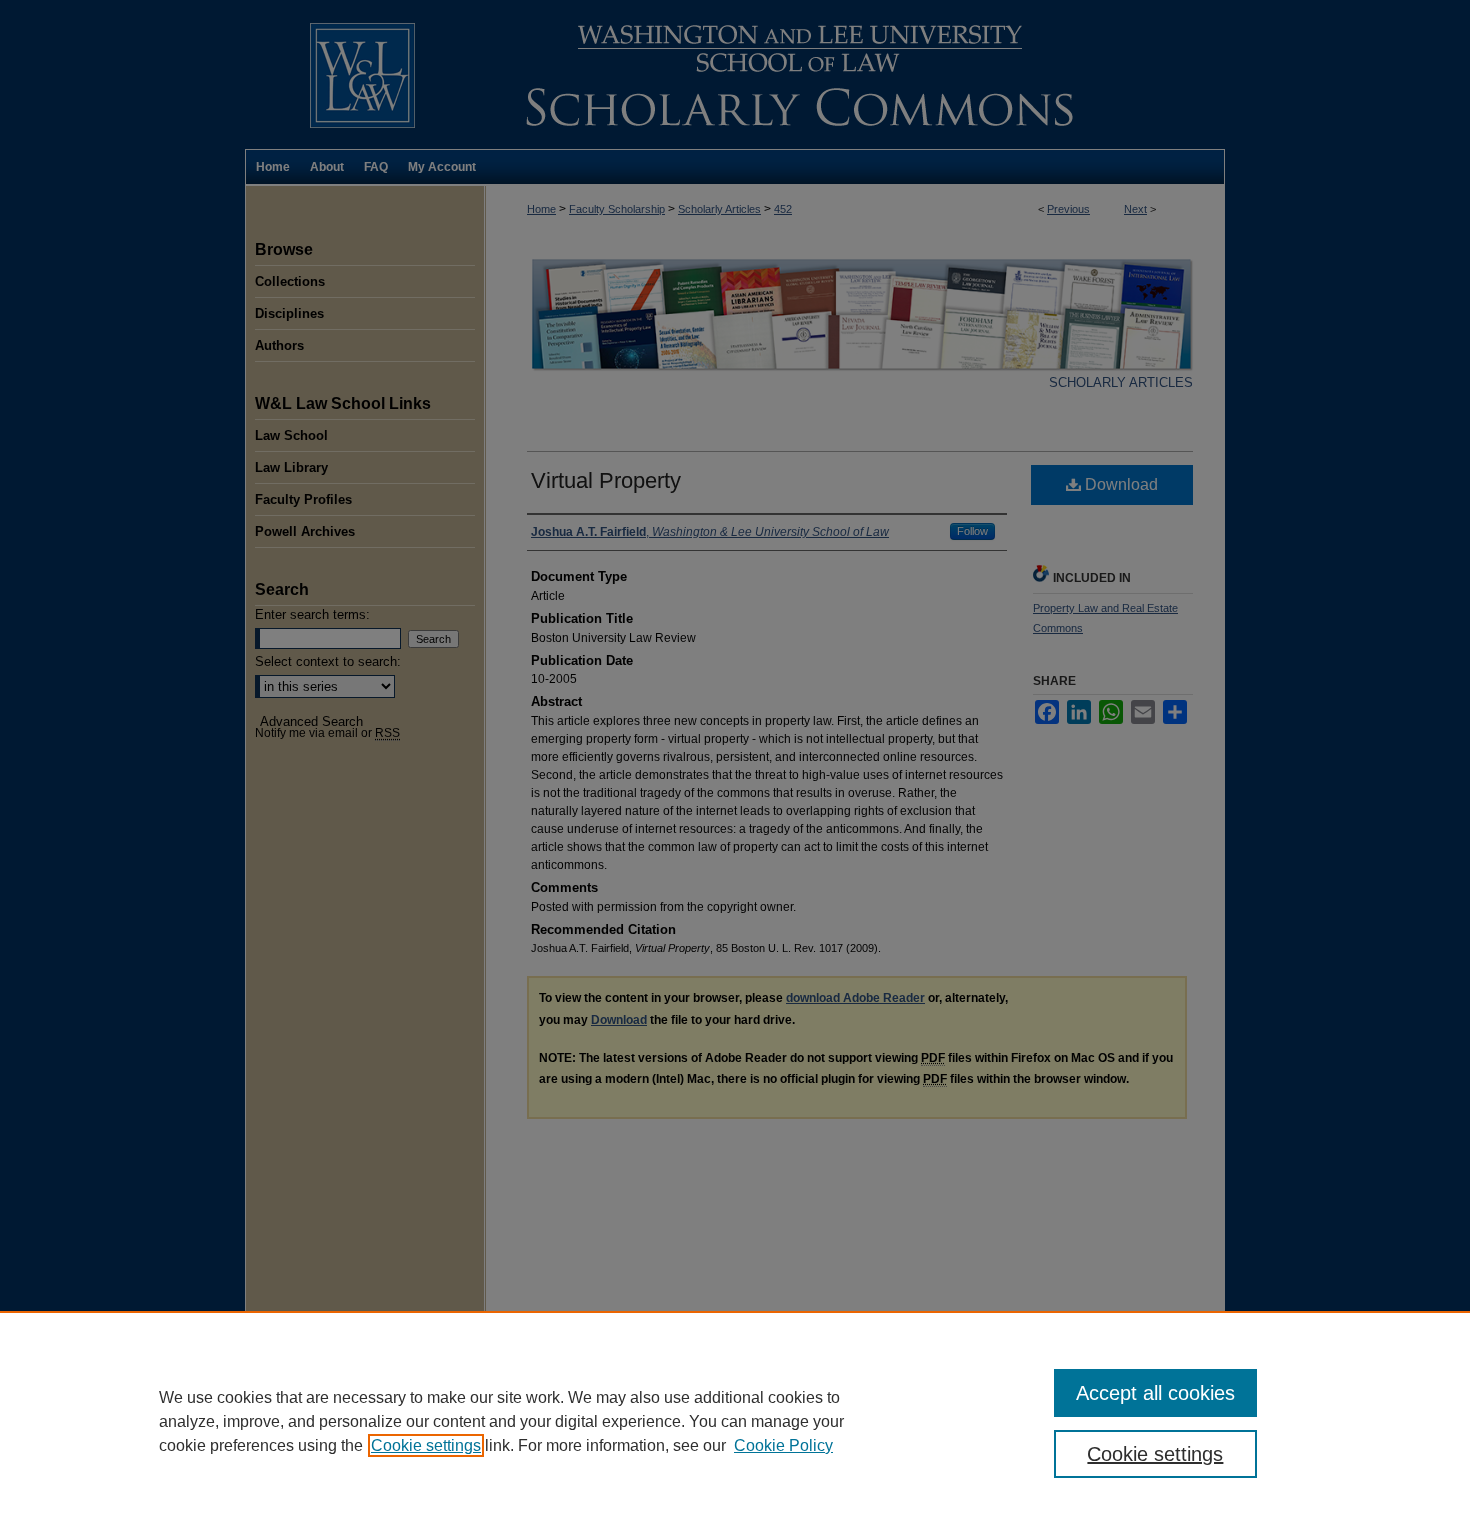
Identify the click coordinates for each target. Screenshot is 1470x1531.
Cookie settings (426, 1445)
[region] (735, 1421)
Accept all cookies (1155, 1393)
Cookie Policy (783, 1445)
